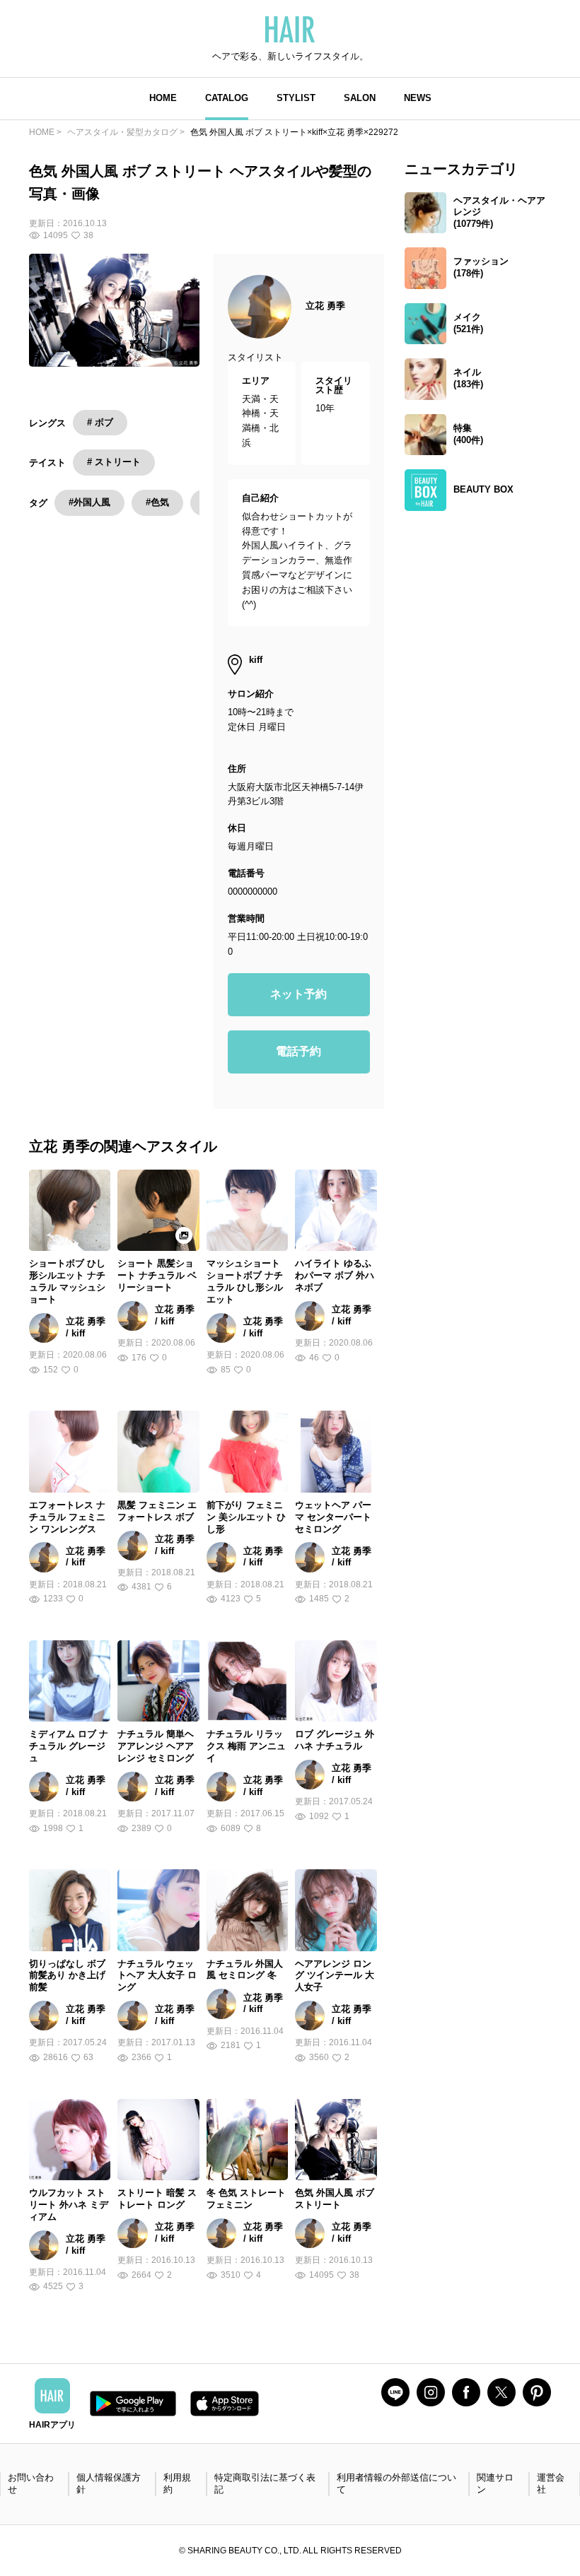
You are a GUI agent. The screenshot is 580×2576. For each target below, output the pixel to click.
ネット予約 (298, 994)
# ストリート (114, 462)
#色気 (157, 502)
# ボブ (100, 422)
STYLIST (296, 98)
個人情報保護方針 (109, 2483)
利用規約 (177, 2483)
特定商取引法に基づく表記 (265, 2483)
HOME (163, 98)
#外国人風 (89, 502)
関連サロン (495, 2483)
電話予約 (298, 1051)
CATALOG (227, 98)
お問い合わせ (31, 2483)
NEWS (418, 98)
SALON (360, 98)
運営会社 (551, 2483)
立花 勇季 (325, 306)
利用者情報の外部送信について (396, 2483)
